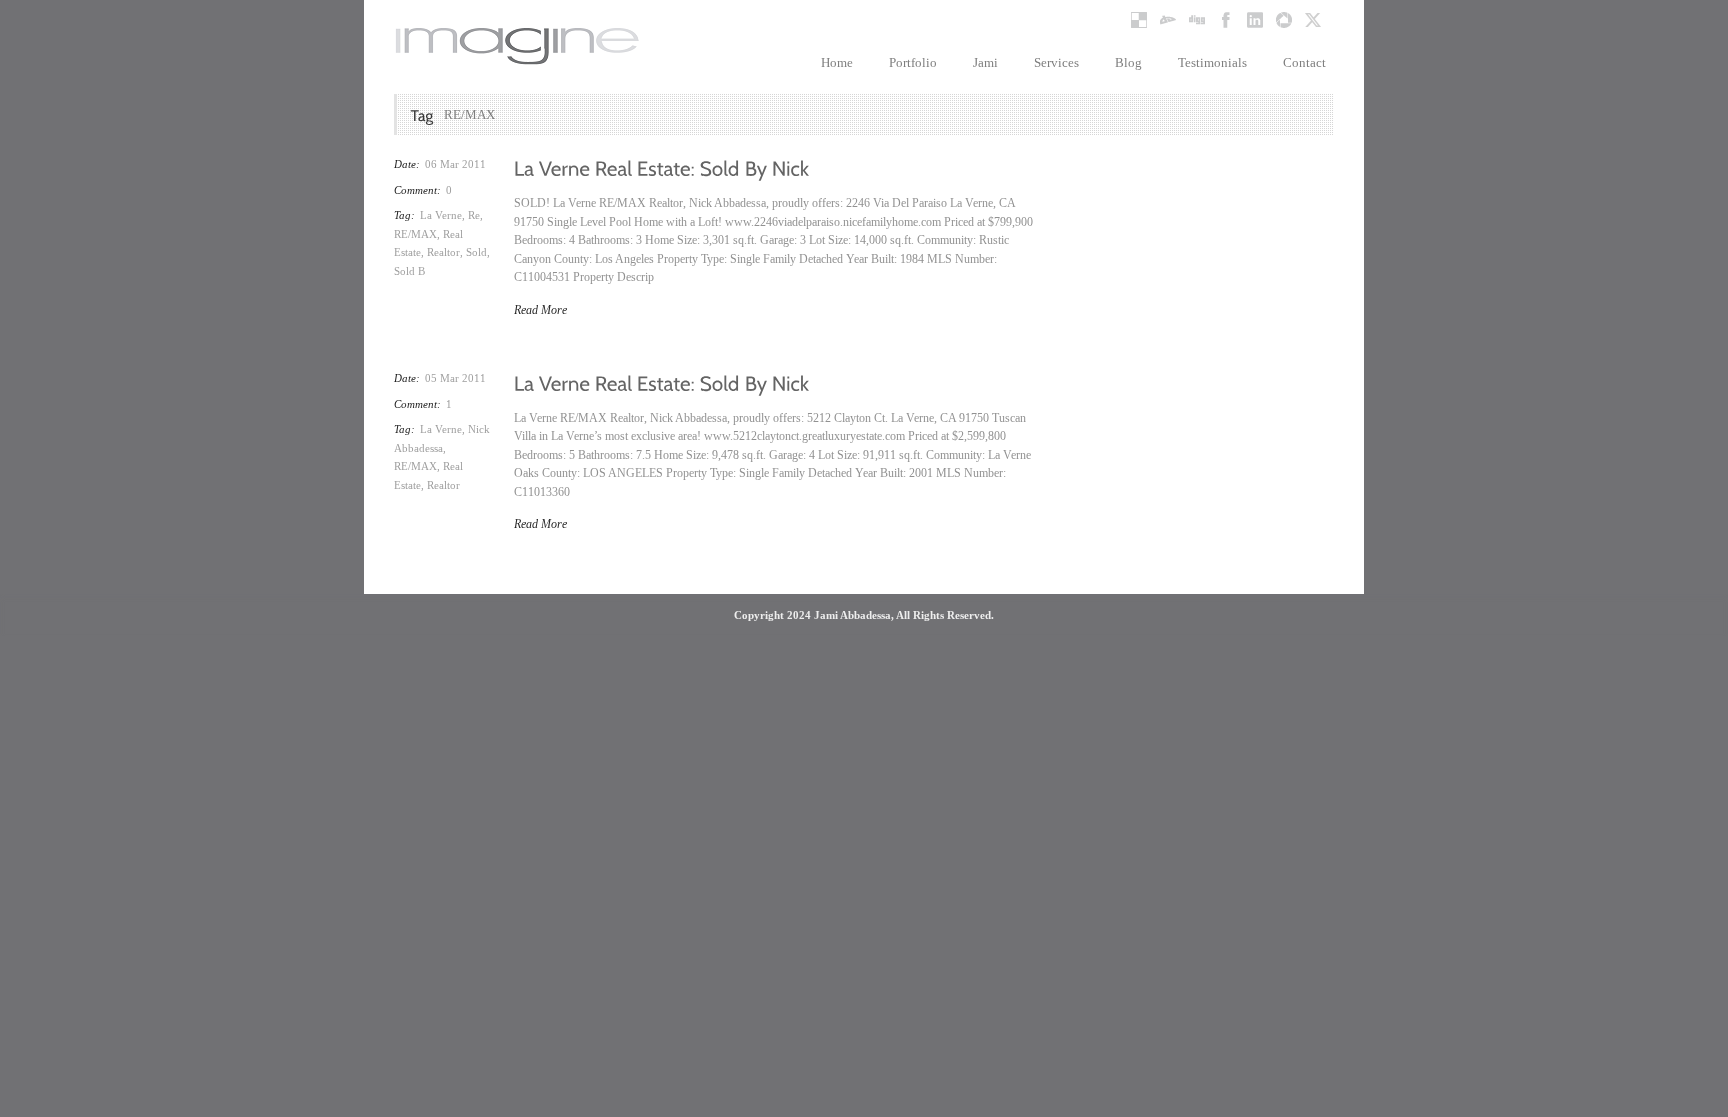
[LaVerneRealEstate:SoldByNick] (662, 167)
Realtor (443, 252)
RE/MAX (415, 234)
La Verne (441, 215)
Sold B (409, 271)
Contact (1304, 62)
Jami (985, 62)
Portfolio (913, 62)
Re (474, 215)
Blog (1128, 62)
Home (837, 62)
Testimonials (1212, 62)
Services (1056, 62)
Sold (476, 252)
